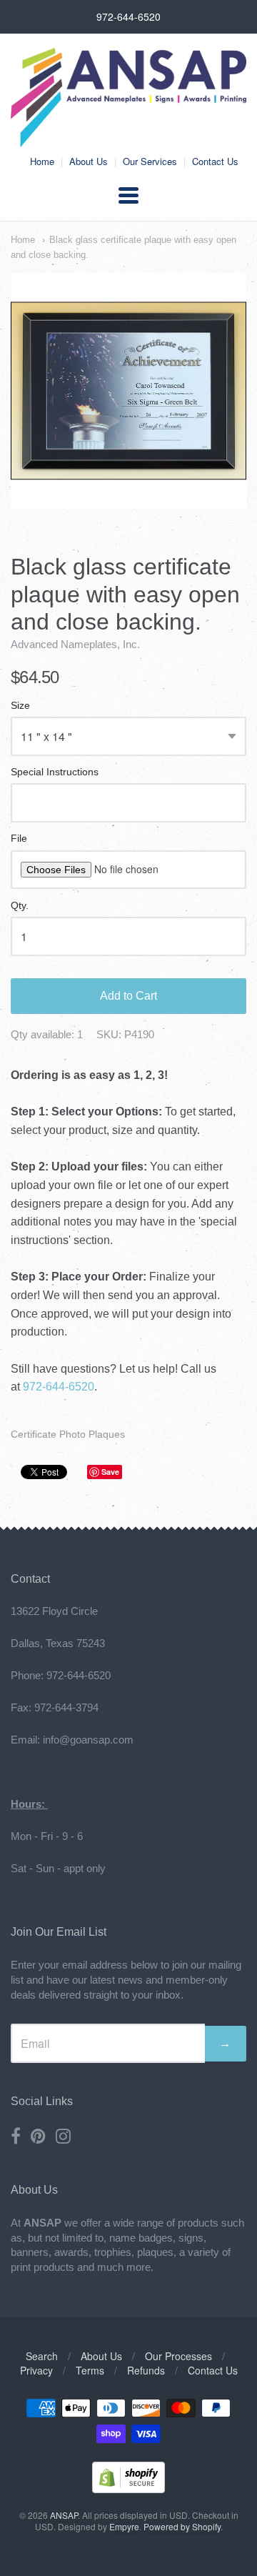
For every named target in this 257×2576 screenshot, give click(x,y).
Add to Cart (128, 996)
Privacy (36, 2370)
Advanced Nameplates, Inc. (75, 644)
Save (110, 1472)
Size (20, 706)
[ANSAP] (128, 140)
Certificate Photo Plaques (68, 1434)
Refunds (146, 2370)
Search (42, 2356)
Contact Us (215, 161)
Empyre (124, 2526)
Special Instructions (55, 772)
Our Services (150, 161)
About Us (89, 161)
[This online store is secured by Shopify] (128, 2488)
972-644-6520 (59, 1387)
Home (42, 161)
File (19, 839)
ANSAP (64, 2515)
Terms (90, 2370)
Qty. (20, 906)
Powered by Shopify (182, 2526)
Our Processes (178, 2356)
